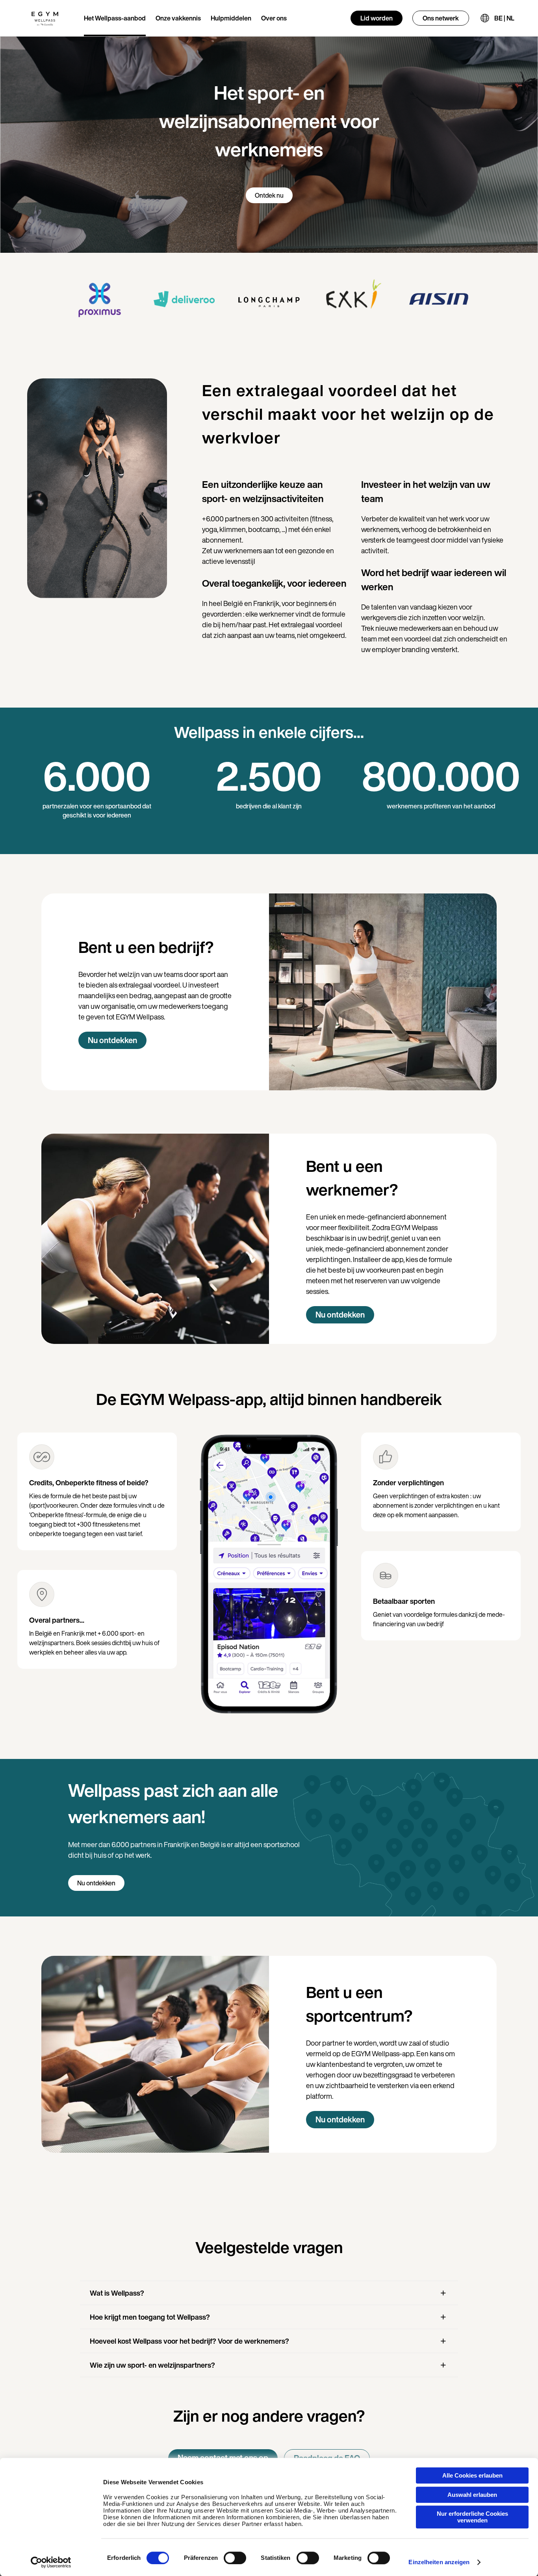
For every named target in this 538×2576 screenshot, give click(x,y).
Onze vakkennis (178, 18)
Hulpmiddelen (231, 18)
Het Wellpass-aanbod (115, 18)
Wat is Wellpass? (117, 2293)
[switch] (235, 2558)
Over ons (274, 18)
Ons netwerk (441, 18)
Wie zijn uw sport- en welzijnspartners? (152, 2365)
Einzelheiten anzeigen (439, 2562)
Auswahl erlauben (472, 2495)
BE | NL (504, 18)
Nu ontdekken (112, 1040)
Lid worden (377, 18)
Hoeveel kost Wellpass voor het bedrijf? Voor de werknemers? (189, 2341)
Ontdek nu (269, 195)
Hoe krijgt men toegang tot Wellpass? (150, 2317)
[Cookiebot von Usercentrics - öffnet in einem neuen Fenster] (51, 2562)
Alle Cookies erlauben (472, 2475)
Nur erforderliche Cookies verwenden (472, 2517)
